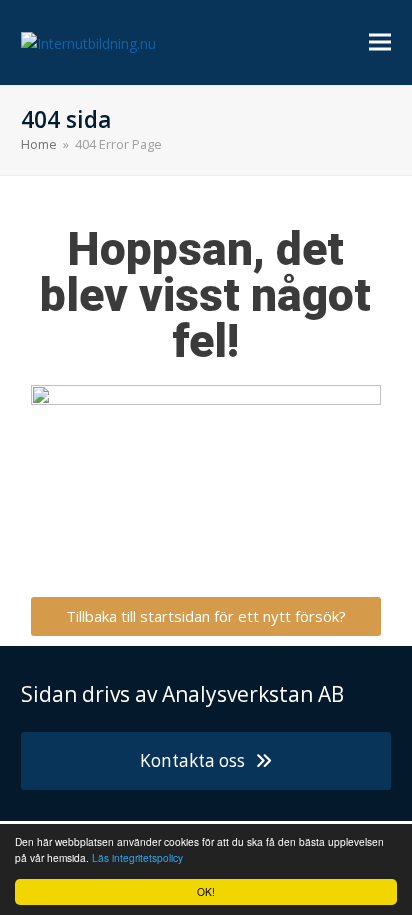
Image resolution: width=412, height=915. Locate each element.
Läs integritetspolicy (137, 857)
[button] (380, 42)
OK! (206, 891)
